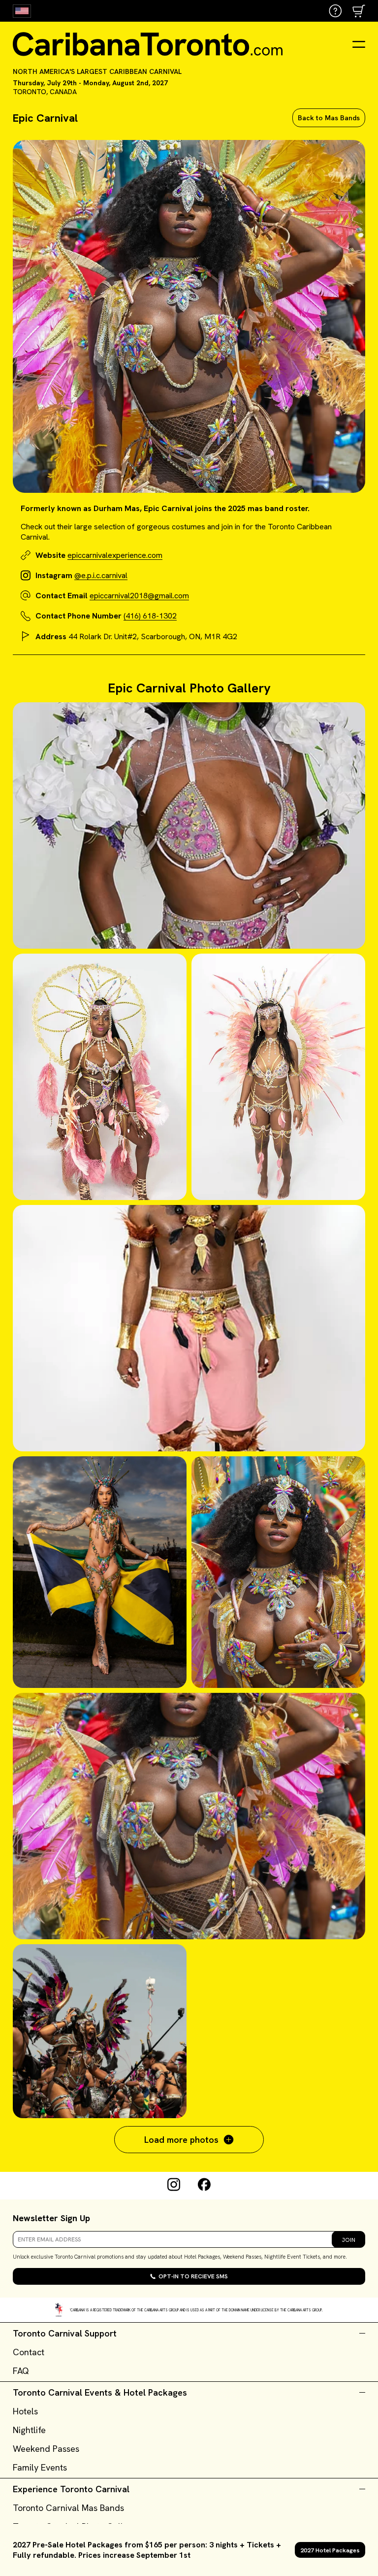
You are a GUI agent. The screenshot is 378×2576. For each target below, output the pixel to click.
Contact (29, 2352)
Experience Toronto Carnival (71, 2489)
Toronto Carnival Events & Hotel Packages (100, 2392)
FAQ (21, 2371)
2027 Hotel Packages (330, 2550)
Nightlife (29, 2430)
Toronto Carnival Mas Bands (68, 2508)
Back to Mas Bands (329, 118)
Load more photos (181, 2140)
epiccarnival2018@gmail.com (139, 596)
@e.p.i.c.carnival (101, 575)
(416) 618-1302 (150, 616)
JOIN (348, 2240)
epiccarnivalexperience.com (115, 555)
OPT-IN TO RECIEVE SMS (193, 2276)
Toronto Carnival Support (65, 2333)
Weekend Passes (46, 2449)
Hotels (25, 2411)
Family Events (40, 2467)
